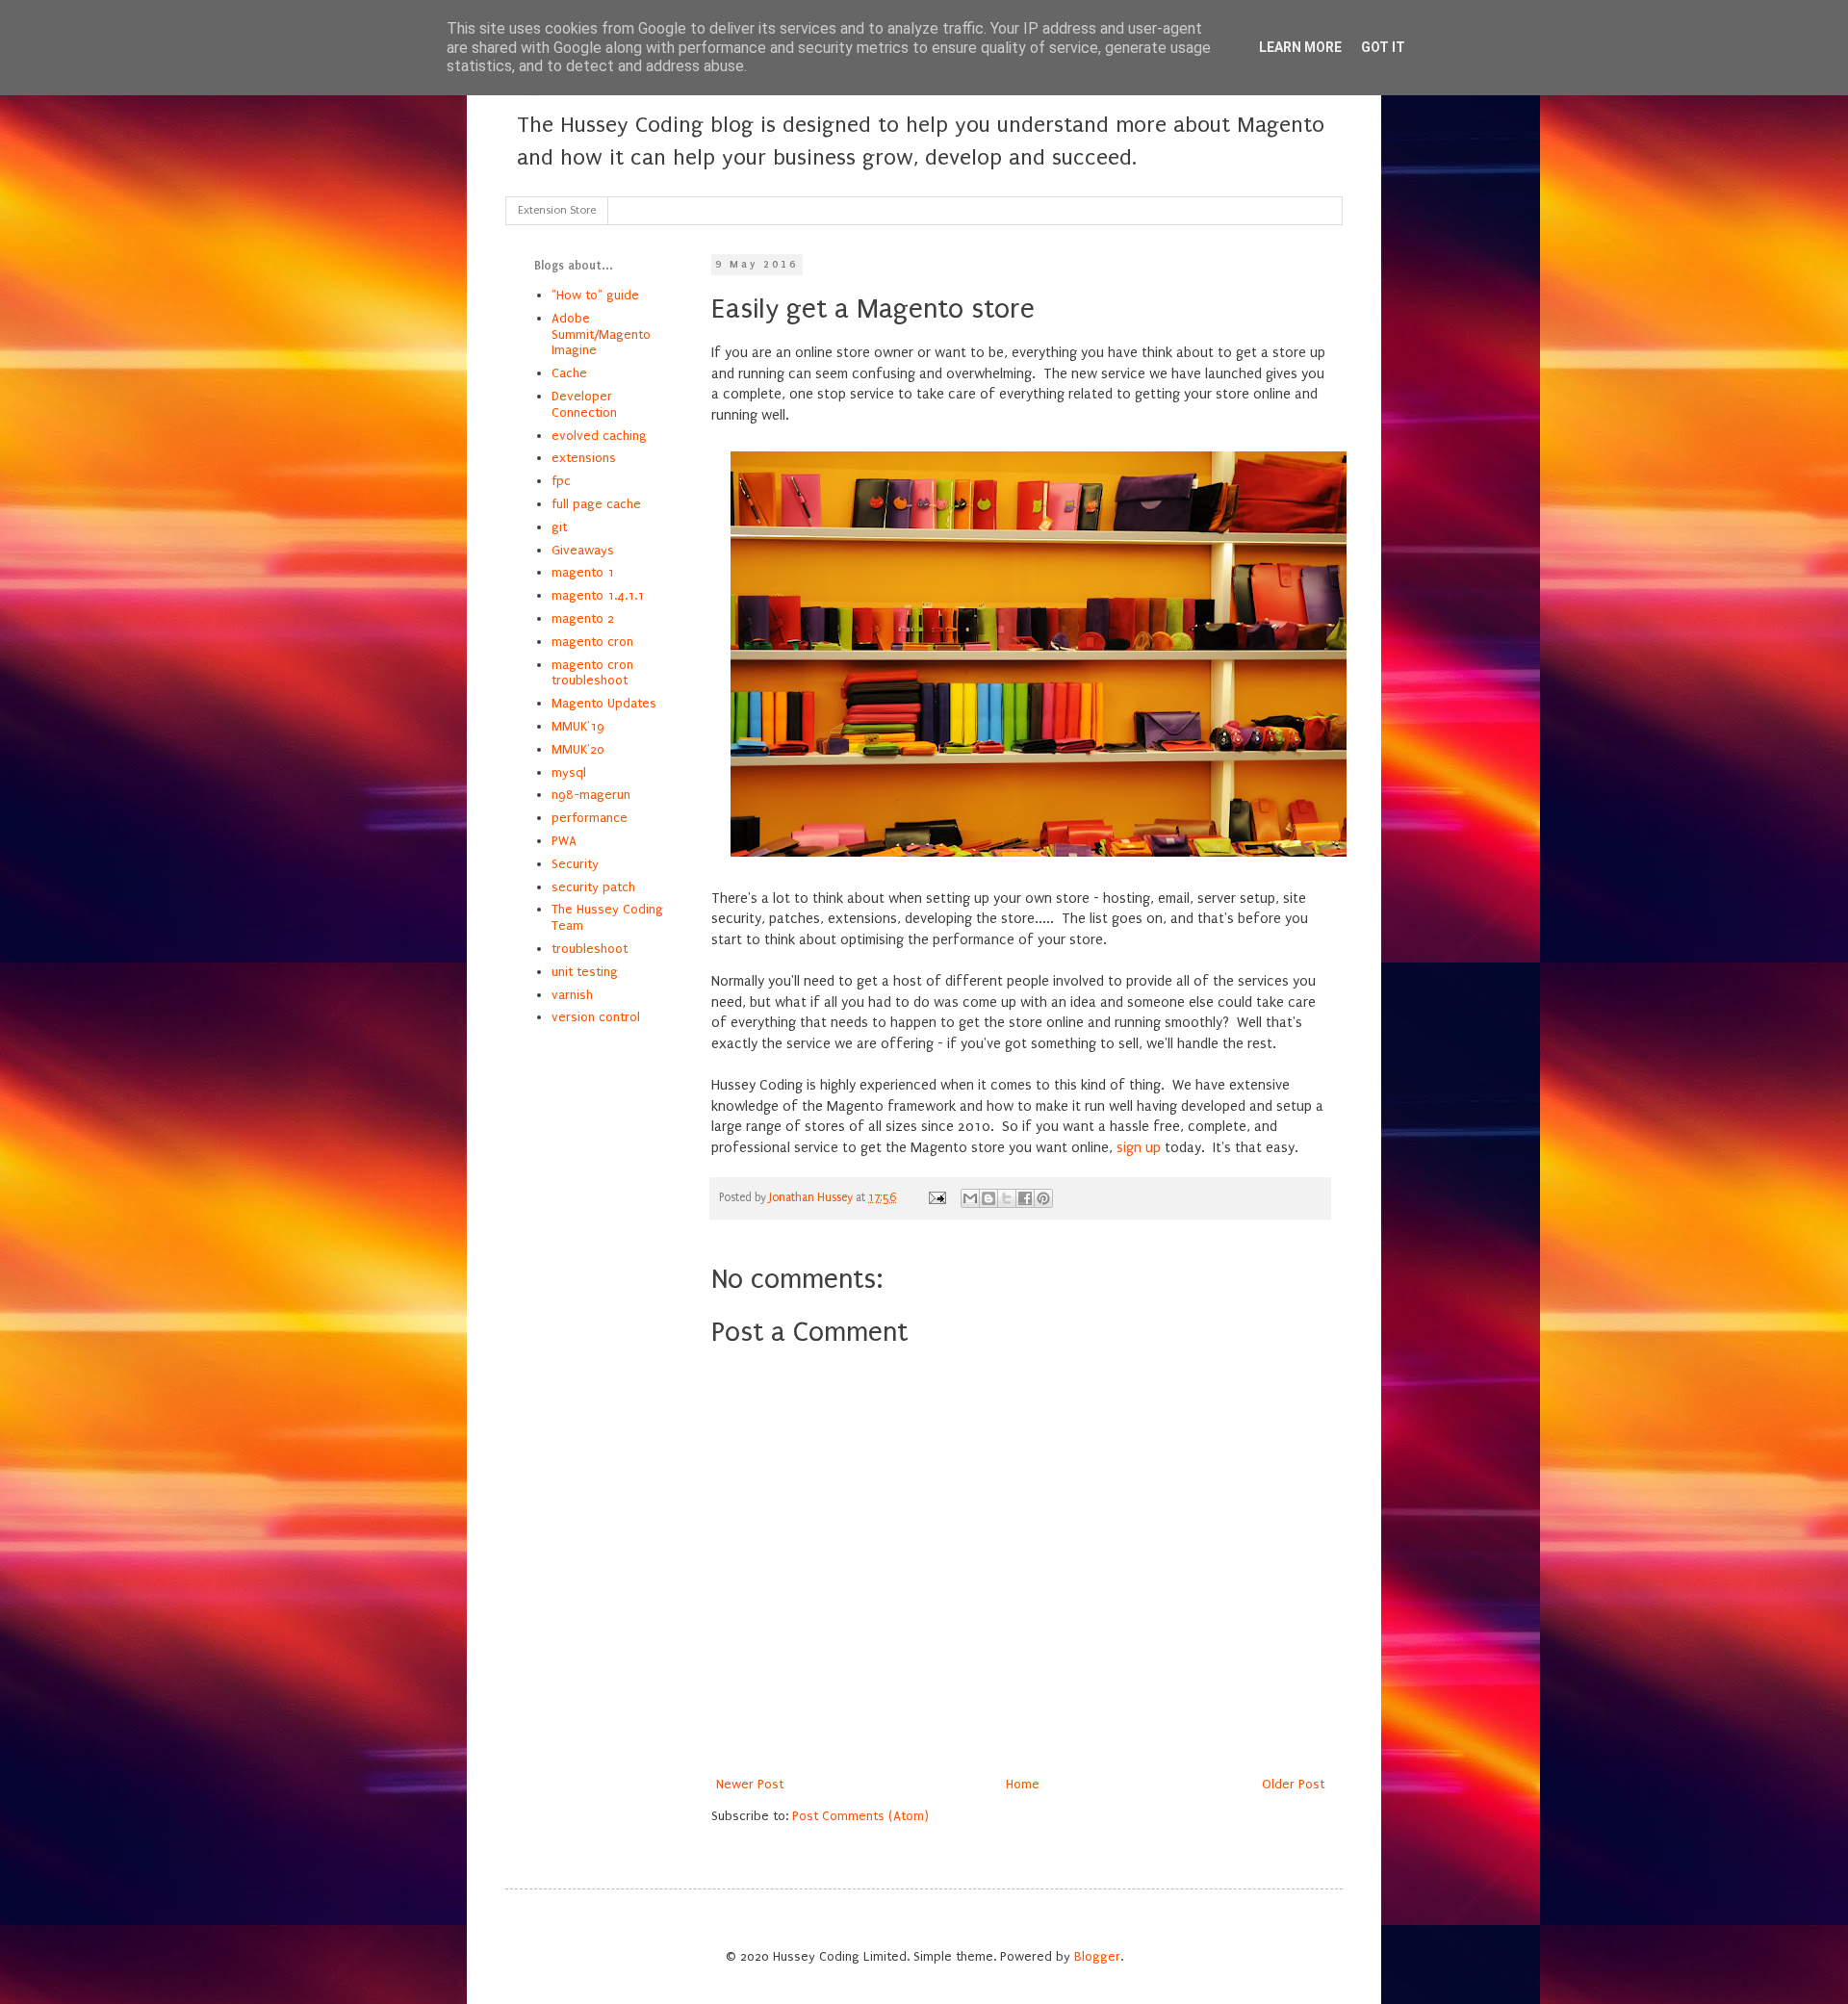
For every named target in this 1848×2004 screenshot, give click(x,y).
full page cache (596, 504)
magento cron (592, 642)
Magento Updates (604, 703)
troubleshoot (590, 949)
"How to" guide (595, 295)
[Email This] (970, 1198)
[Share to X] (1007, 1198)
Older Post (1293, 1784)
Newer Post (750, 1784)
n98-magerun (591, 795)
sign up (1139, 1148)
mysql (569, 772)
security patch (593, 887)
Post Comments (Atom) (860, 1816)
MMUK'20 (578, 749)
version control (596, 1017)
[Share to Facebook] (1025, 1198)
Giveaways (583, 550)
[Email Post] (936, 1197)
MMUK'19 (578, 726)
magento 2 (583, 618)
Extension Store (557, 210)
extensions (584, 458)
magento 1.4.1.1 (598, 595)
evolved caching (599, 436)
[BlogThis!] (988, 1198)
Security (575, 864)
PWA (564, 841)
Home (1023, 1784)
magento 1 (583, 572)
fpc (561, 481)
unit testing (585, 972)
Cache (569, 373)
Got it (1383, 47)
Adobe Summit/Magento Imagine (601, 334)
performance (590, 818)
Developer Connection (584, 404)
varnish (572, 995)
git (559, 527)
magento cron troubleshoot (592, 673)
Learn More (1300, 47)
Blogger (1097, 1956)
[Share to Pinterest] (1043, 1198)
